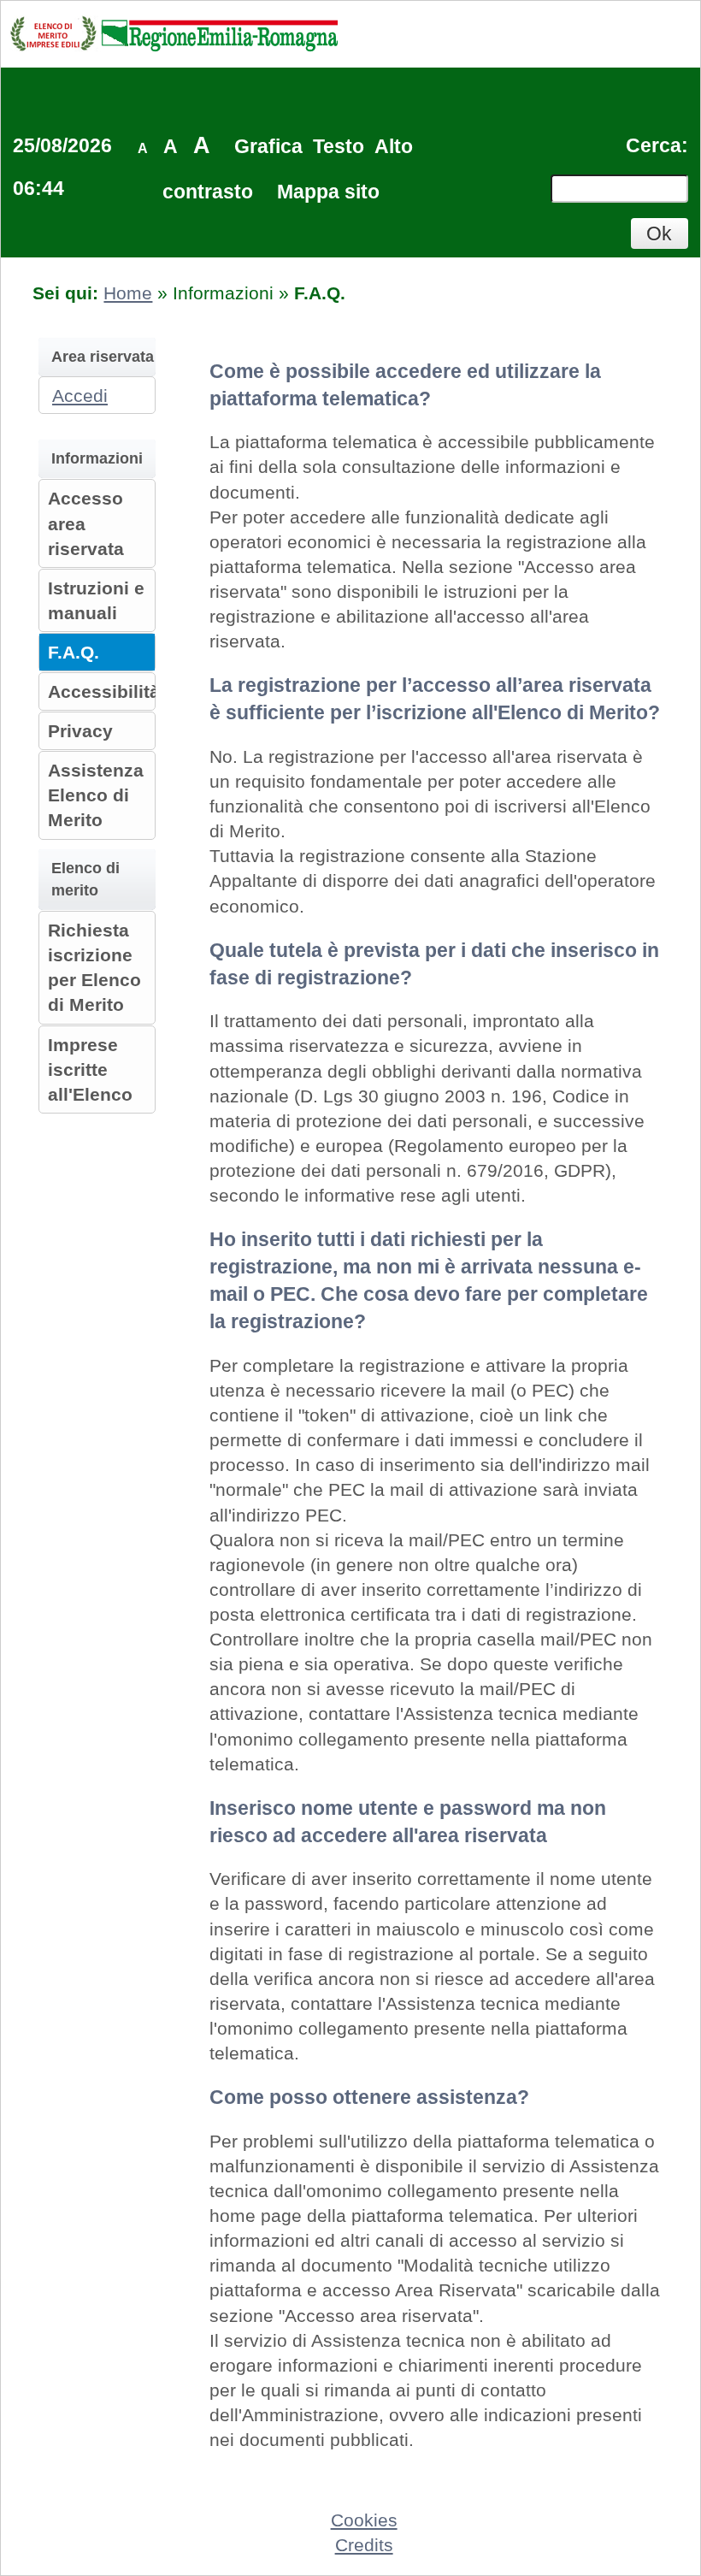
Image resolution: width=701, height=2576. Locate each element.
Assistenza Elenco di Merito (96, 795)
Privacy (80, 731)
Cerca (654, 145)
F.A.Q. (74, 652)
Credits (364, 2545)
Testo (339, 146)
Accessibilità (104, 691)
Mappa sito (328, 192)
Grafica (268, 146)
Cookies (364, 2520)
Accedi (80, 396)
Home (128, 293)
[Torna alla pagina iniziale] (174, 33)
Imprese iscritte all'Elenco (90, 1069)
